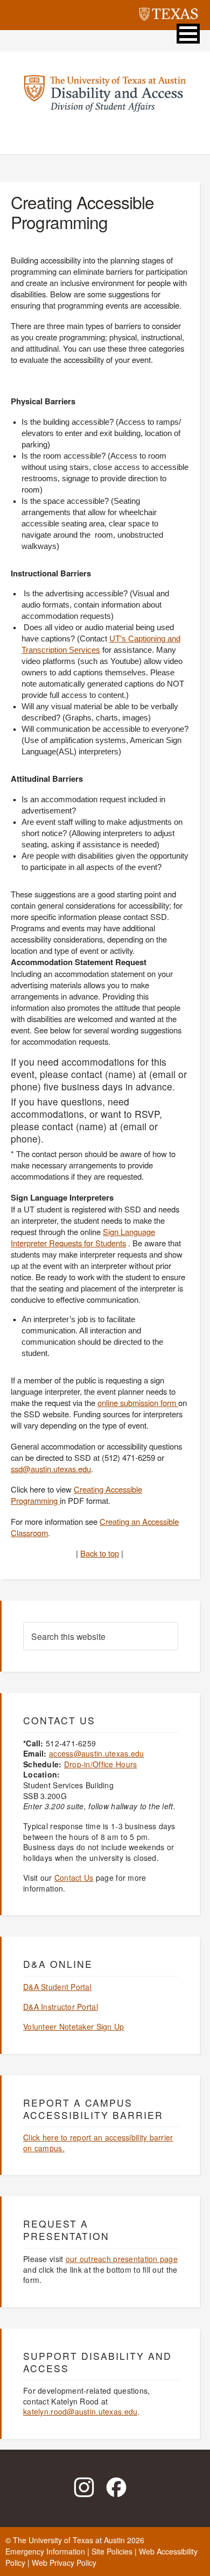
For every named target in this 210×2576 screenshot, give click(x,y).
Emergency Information (45, 2551)
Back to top (100, 1553)
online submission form (138, 1403)
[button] (188, 34)
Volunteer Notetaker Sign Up (74, 2026)
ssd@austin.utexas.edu (51, 1469)
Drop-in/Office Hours (101, 1764)
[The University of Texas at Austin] (169, 16)
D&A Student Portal (57, 1987)
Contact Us (74, 1878)
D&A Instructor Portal (61, 2007)
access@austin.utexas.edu (97, 1753)
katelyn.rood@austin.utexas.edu (80, 2411)
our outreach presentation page (122, 2259)
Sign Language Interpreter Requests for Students (83, 1237)
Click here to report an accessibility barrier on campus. (98, 2143)
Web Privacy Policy (64, 2563)
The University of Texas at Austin (69, 2540)
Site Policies (112, 2551)
